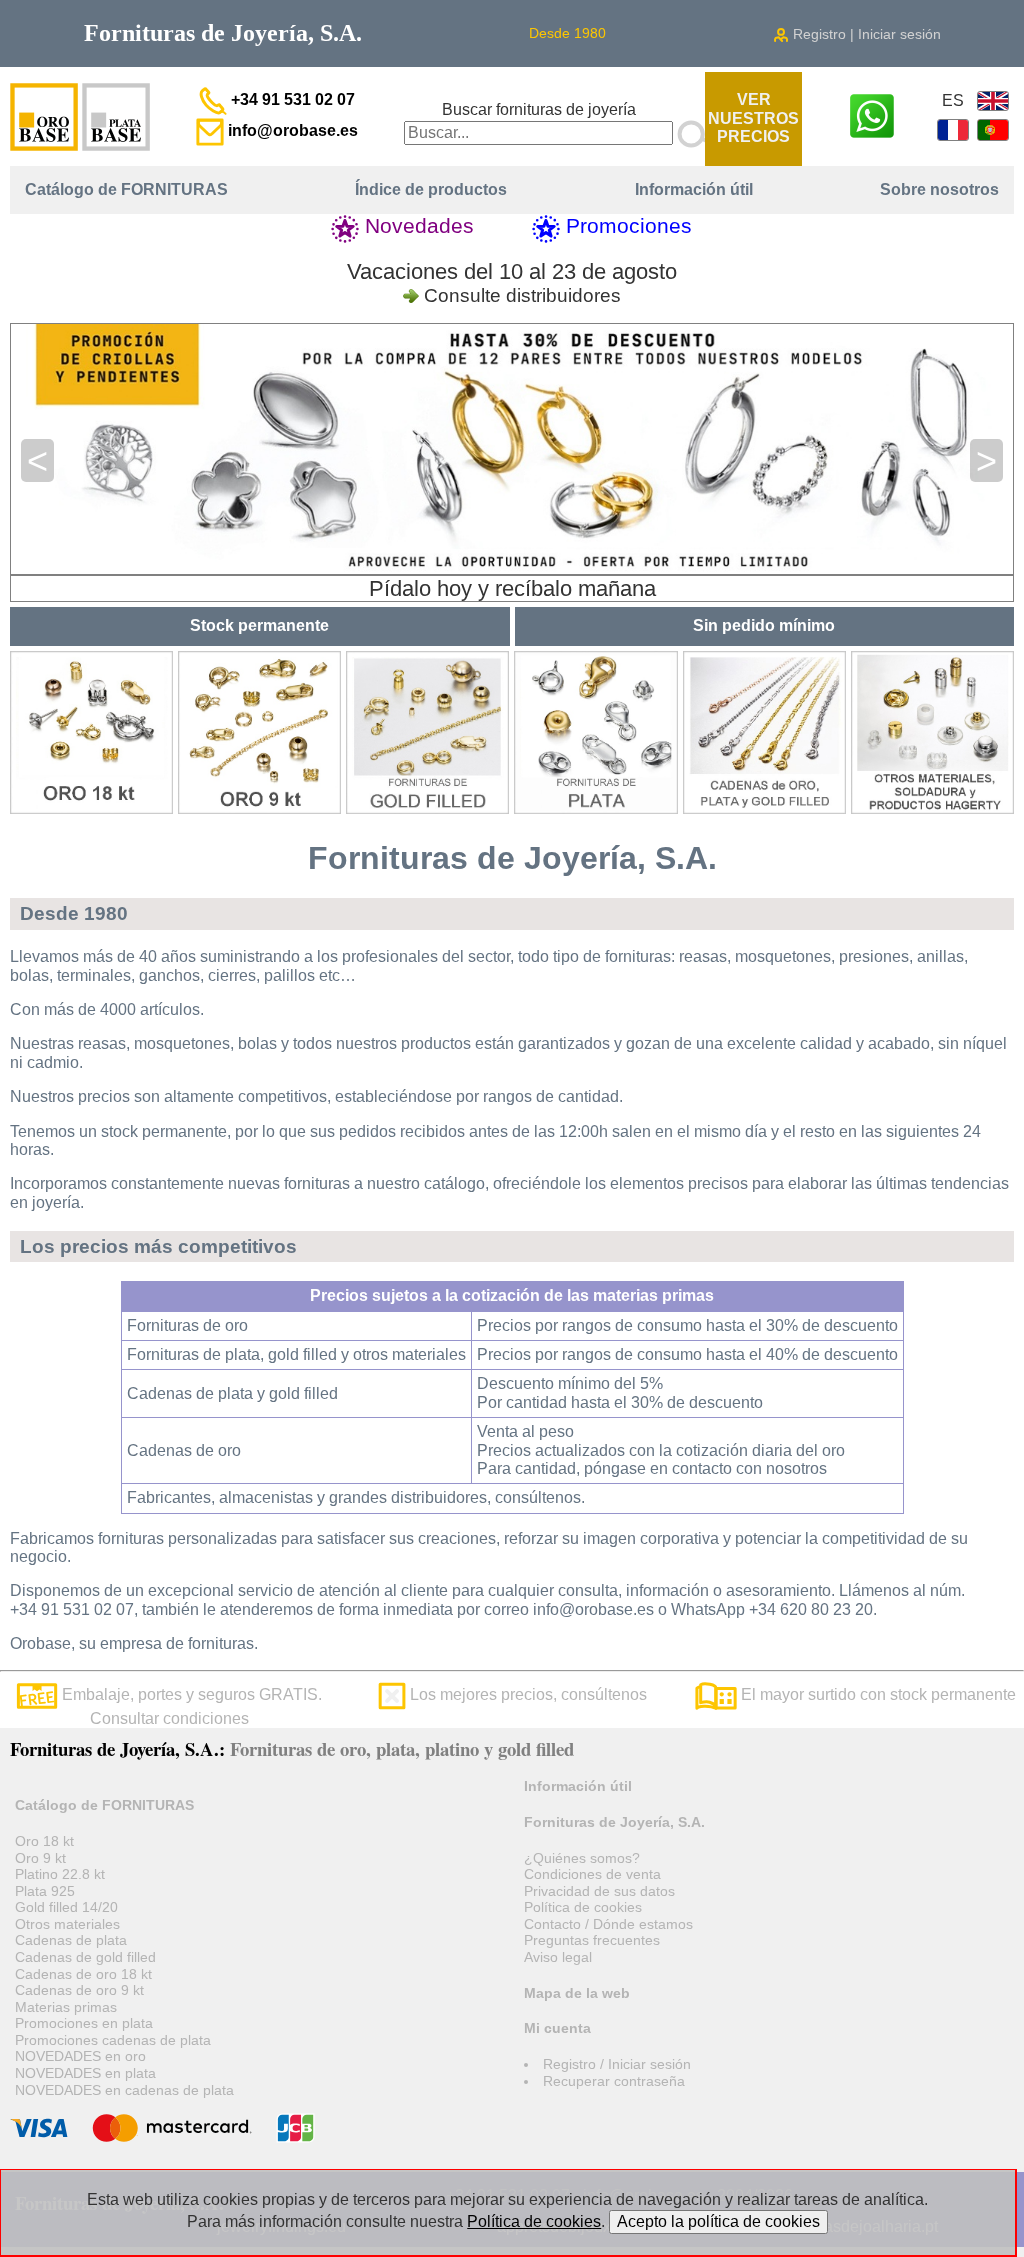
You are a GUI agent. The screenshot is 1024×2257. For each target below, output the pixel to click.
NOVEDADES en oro (80, 2056)
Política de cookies (583, 1907)
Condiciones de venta (592, 1874)
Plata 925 (45, 1891)
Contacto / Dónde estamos (608, 1924)
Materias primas (66, 2007)
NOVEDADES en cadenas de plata (124, 2090)
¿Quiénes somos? (582, 1858)
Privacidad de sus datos (599, 1891)
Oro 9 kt (40, 1858)
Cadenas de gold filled (85, 1957)
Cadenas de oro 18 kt (83, 1974)
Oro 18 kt (44, 1841)
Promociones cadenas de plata (113, 2040)
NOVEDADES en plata (85, 2073)
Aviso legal (558, 1957)
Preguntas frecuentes (592, 1940)
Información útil (694, 189)
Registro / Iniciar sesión (617, 2064)
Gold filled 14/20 (66, 1907)
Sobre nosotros (939, 189)
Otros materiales (67, 1924)
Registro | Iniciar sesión (865, 34)
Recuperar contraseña (614, 2081)
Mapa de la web (577, 1993)
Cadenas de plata (71, 1940)
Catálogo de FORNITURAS (126, 189)
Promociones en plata (84, 2023)
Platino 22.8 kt (60, 1874)
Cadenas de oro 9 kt (79, 1990)
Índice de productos (431, 189)
